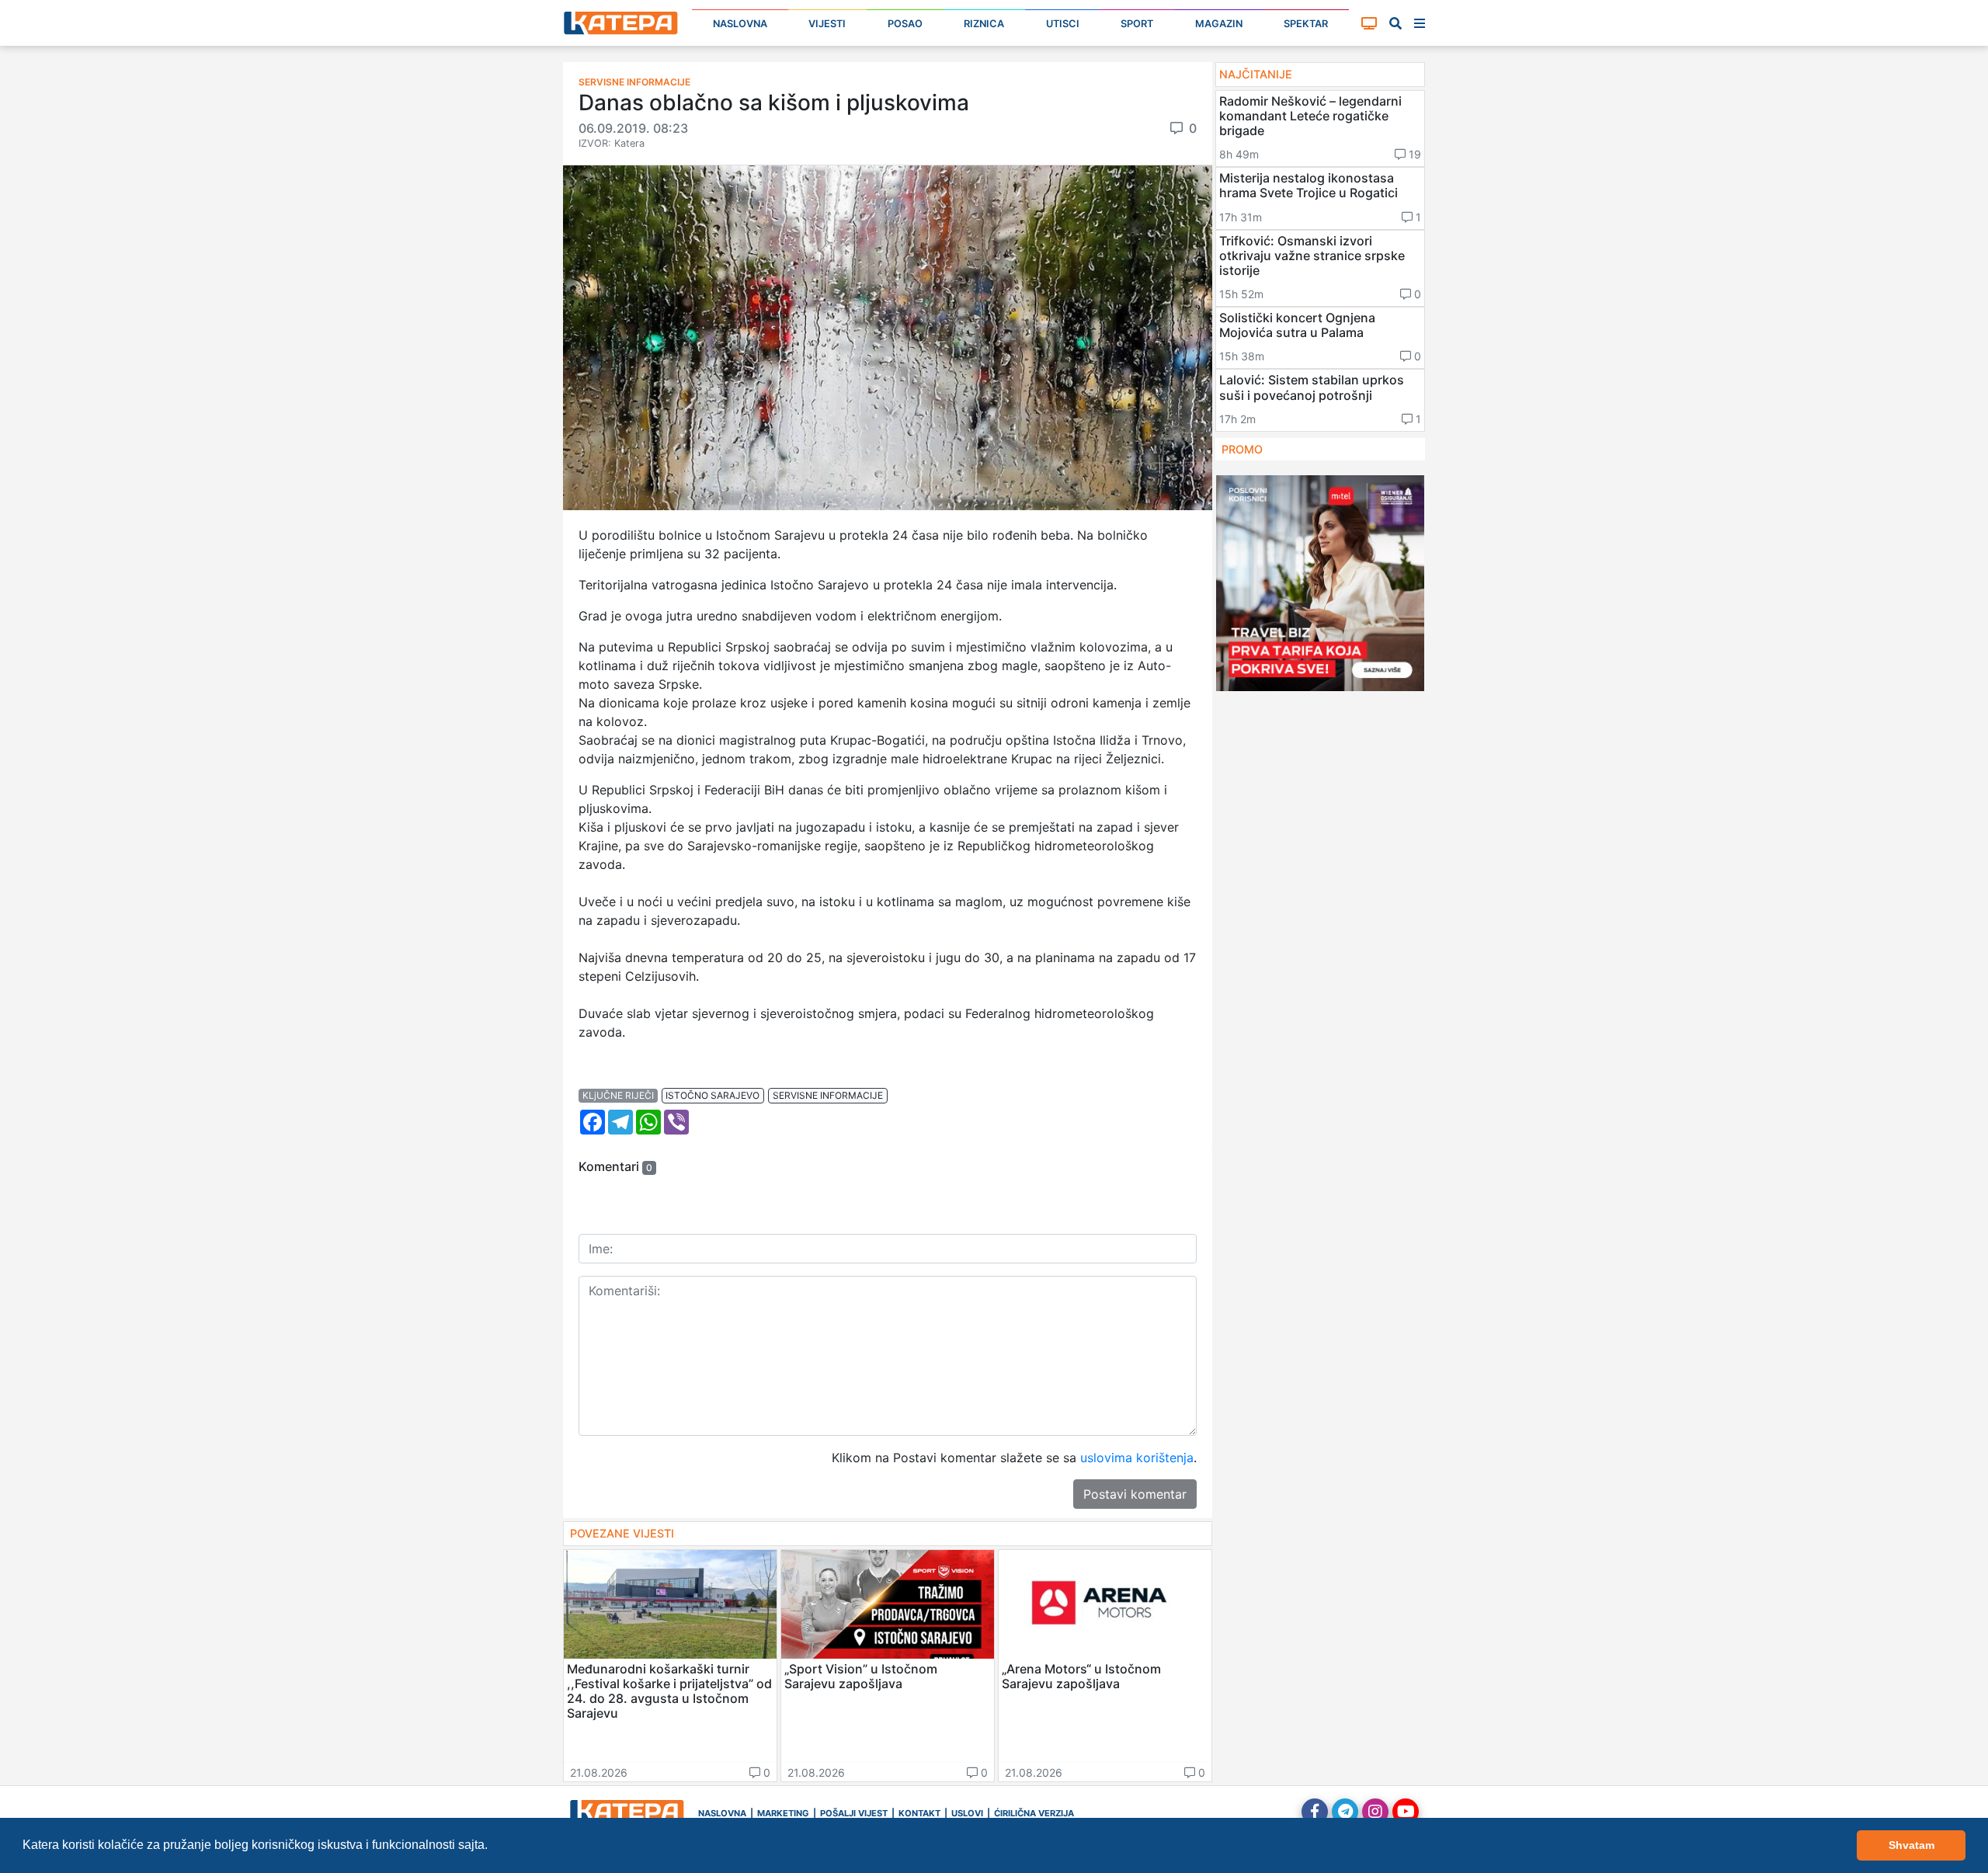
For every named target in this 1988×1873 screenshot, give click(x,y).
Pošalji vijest (854, 1813)
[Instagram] (1375, 1812)
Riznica (984, 24)
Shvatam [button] (1912, 1845)
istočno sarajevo (712, 1095)
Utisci (1063, 24)
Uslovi (967, 1813)
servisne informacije (828, 1095)
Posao (905, 24)
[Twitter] (1345, 1812)
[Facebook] (1315, 1812)
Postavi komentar (1135, 1494)
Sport (1137, 24)
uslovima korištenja (1137, 1458)
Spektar (1306, 24)
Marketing (783, 1813)
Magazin (1219, 24)
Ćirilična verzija (1034, 1813)
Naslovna (740, 24)
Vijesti (827, 24)
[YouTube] (1406, 1812)
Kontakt (919, 1813)
